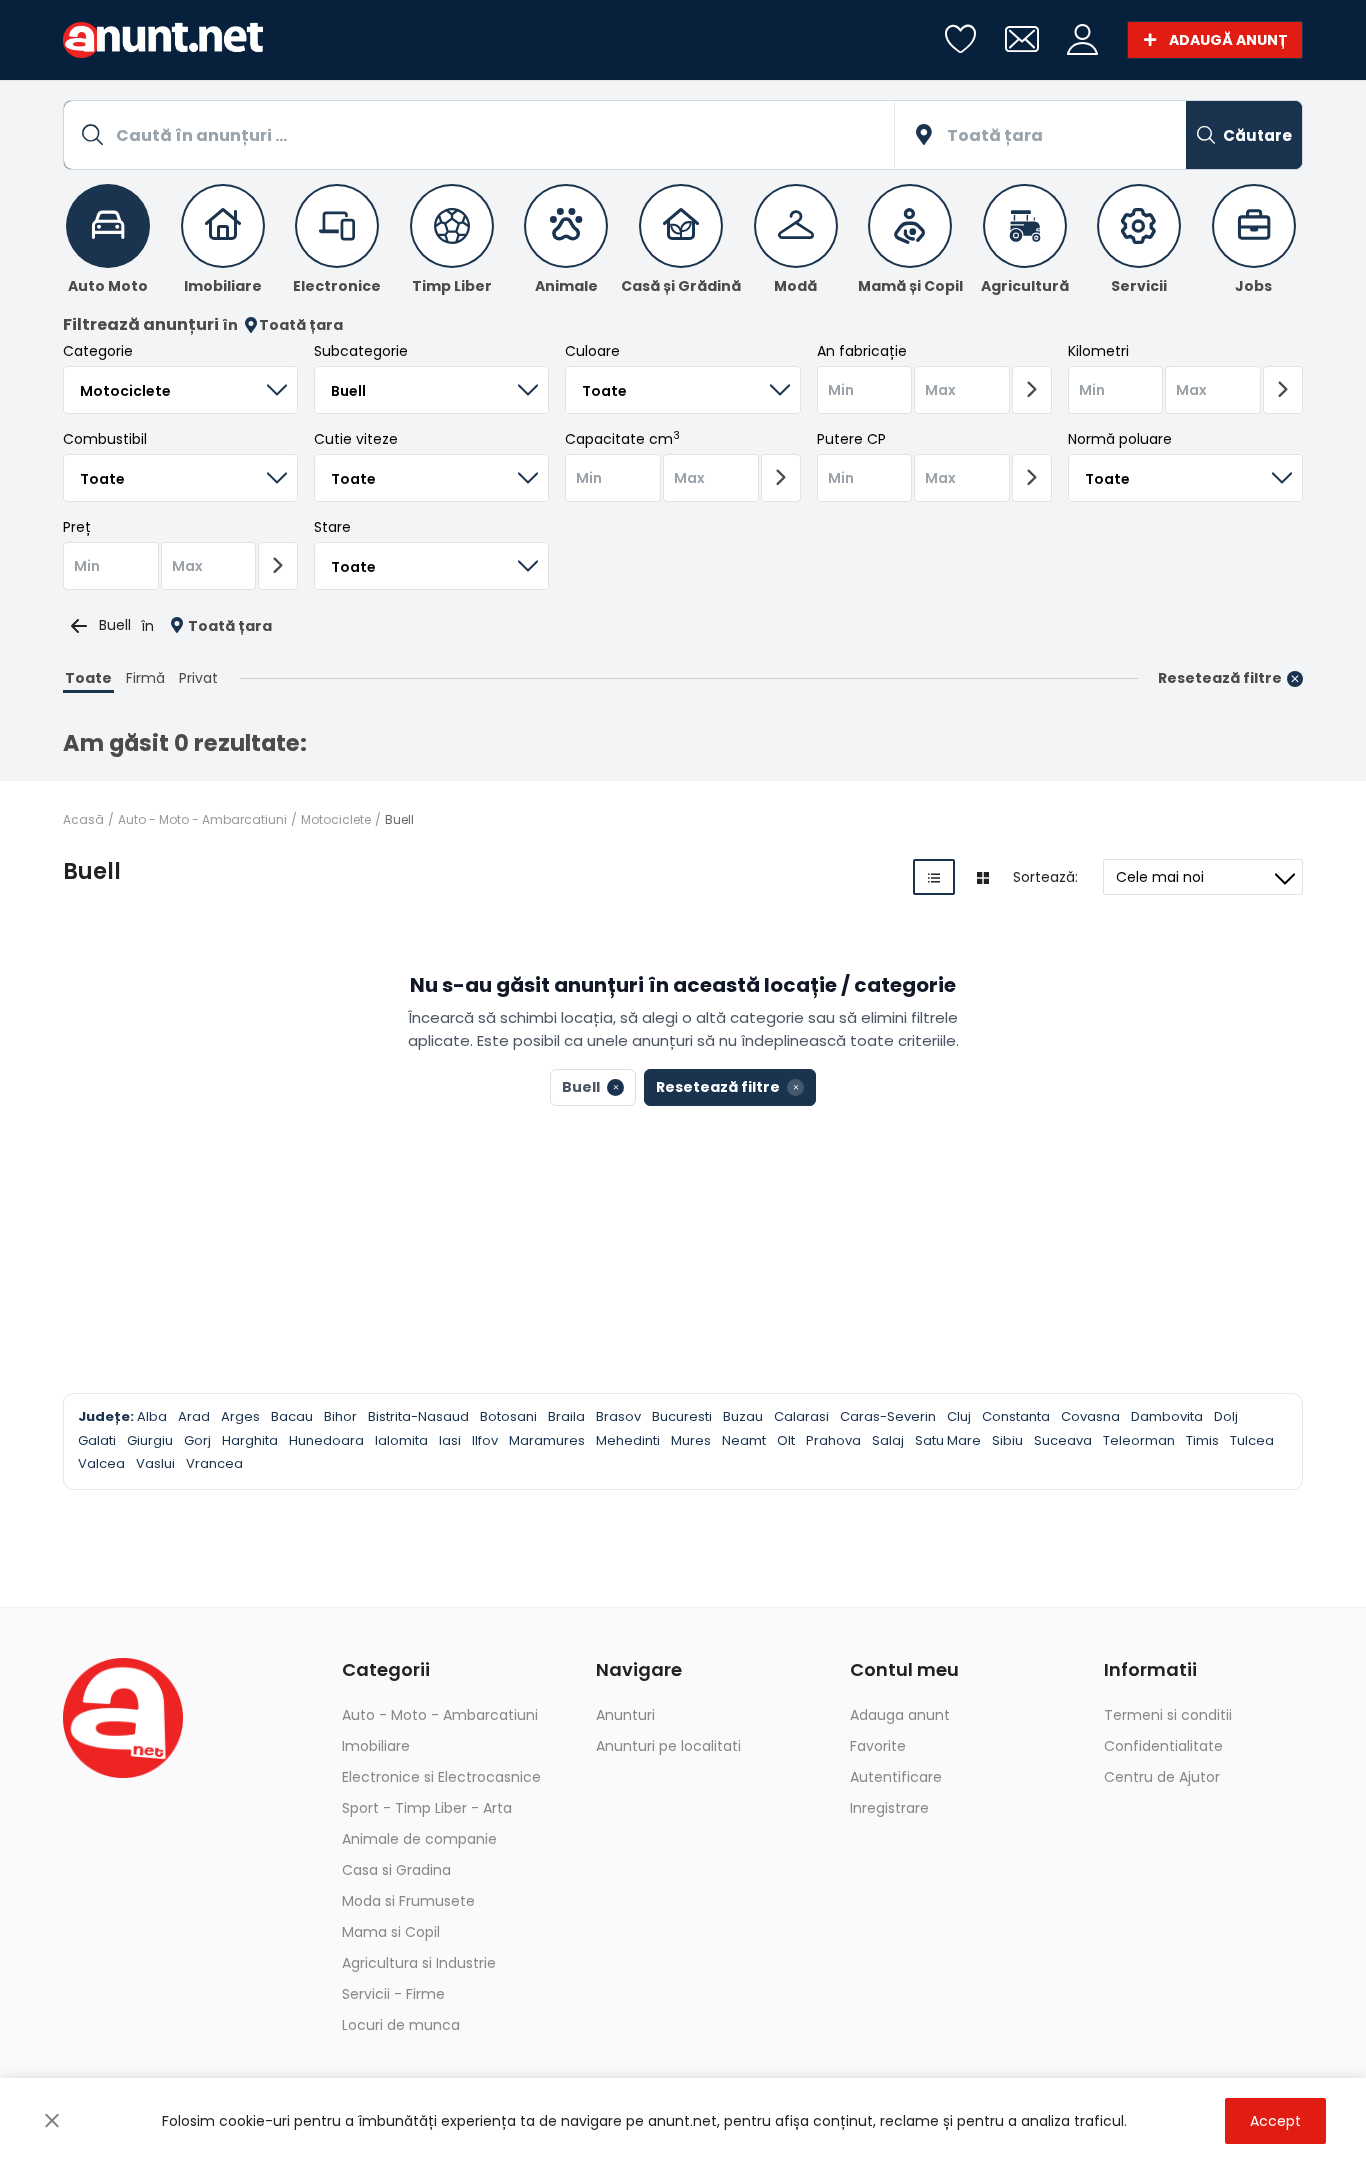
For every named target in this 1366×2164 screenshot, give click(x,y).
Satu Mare (948, 1440)
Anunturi (625, 1715)
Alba (152, 1416)
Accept (1275, 2121)
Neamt (744, 1440)
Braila (566, 1416)
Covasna (1090, 1416)
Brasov (618, 1416)
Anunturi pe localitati (668, 1746)
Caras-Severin (888, 1416)
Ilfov (485, 1440)
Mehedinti (628, 1440)
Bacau (292, 1416)
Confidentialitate (1163, 1746)
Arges (240, 1416)
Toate (88, 678)
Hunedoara (326, 1440)
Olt (786, 1440)
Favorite (878, 1746)
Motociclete (336, 819)
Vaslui (155, 1463)
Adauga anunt (900, 1715)
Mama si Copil (391, 1932)
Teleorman (1139, 1440)
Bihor (340, 1416)
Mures (691, 1440)
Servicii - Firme (393, 1994)
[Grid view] (983, 877)
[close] (52, 2121)
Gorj (197, 1440)
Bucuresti (682, 1416)
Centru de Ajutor (1162, 1777)
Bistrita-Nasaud (418, 1416)
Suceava (1063, 1440)
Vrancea (214, 1463)
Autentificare (896, 1777)
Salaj (888, 1440)
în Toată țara (282, 325)
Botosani (508, 1416)
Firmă (145, 678)
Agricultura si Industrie (419, 1963)
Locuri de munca (401, 2025)
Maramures (547, 1440)
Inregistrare (889, 1808)
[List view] (934, 877)
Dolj (1226, 1416)
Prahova (833, 1440)
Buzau (743, 1416)
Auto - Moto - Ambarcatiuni (202, 819)
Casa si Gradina (396, 1870)
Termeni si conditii (1168, 1715)
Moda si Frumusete (408, 1901)
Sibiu (1007, 1440)
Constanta (1016, 1416)
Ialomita (401, 1440)
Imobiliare (376, 1746)
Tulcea (1252, 1440)
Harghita (250, 1440)
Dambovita (1167, 1416)
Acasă (83, 819)
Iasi (450, 1440)
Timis (1202, 1440)
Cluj (959, 1416)
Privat (198, 678)
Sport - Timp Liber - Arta (427, 1808)
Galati (97, 1440)
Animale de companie (419, 1839)
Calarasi (801, 1416)
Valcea (101, 1463)
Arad (194, 1416)
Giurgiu (150, 1440)
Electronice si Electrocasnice (441, 1777)
